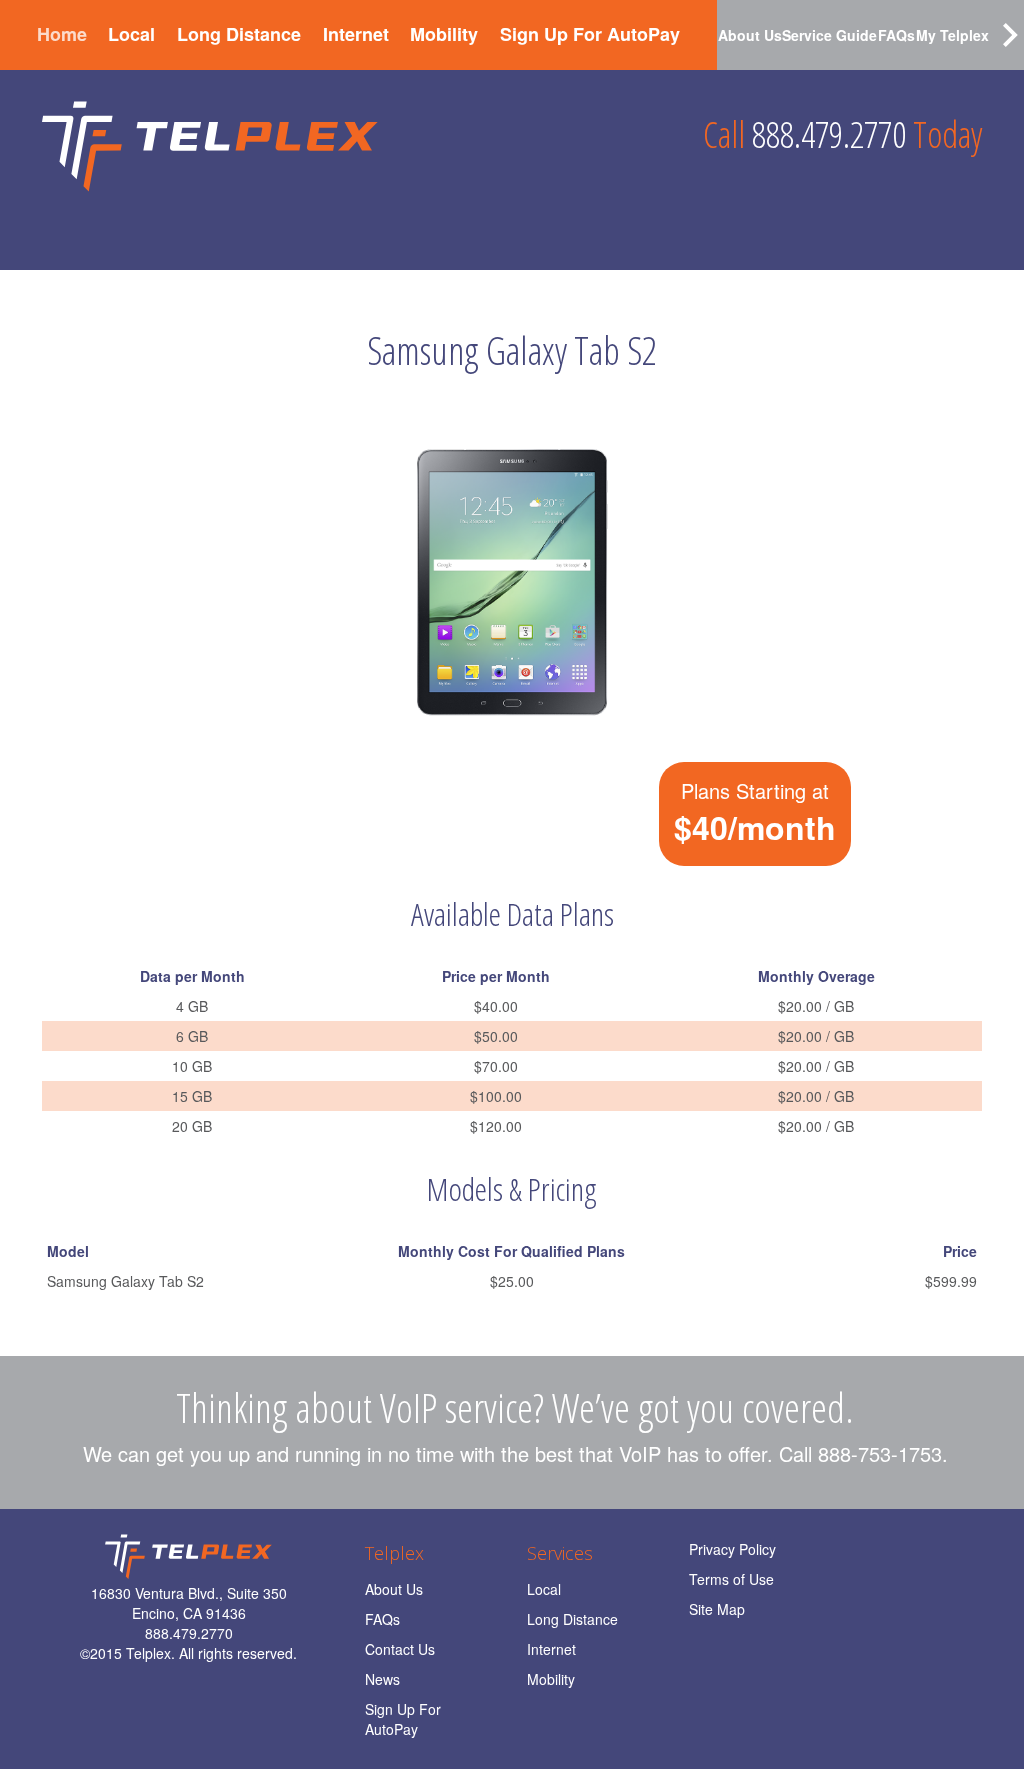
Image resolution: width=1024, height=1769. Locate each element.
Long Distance (239, 34)
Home (62, 34)
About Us (750, 35)
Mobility (444, 34)
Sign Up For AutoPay (590, 34)
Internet (356, 34)
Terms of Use (731, 1579)
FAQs (896, 35)
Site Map (717, 1609)
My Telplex (952, 35)
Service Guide (829, 35)
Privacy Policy (732, 1549)
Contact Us (400, 1649)
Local (131, 34)
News (382, 1679)
